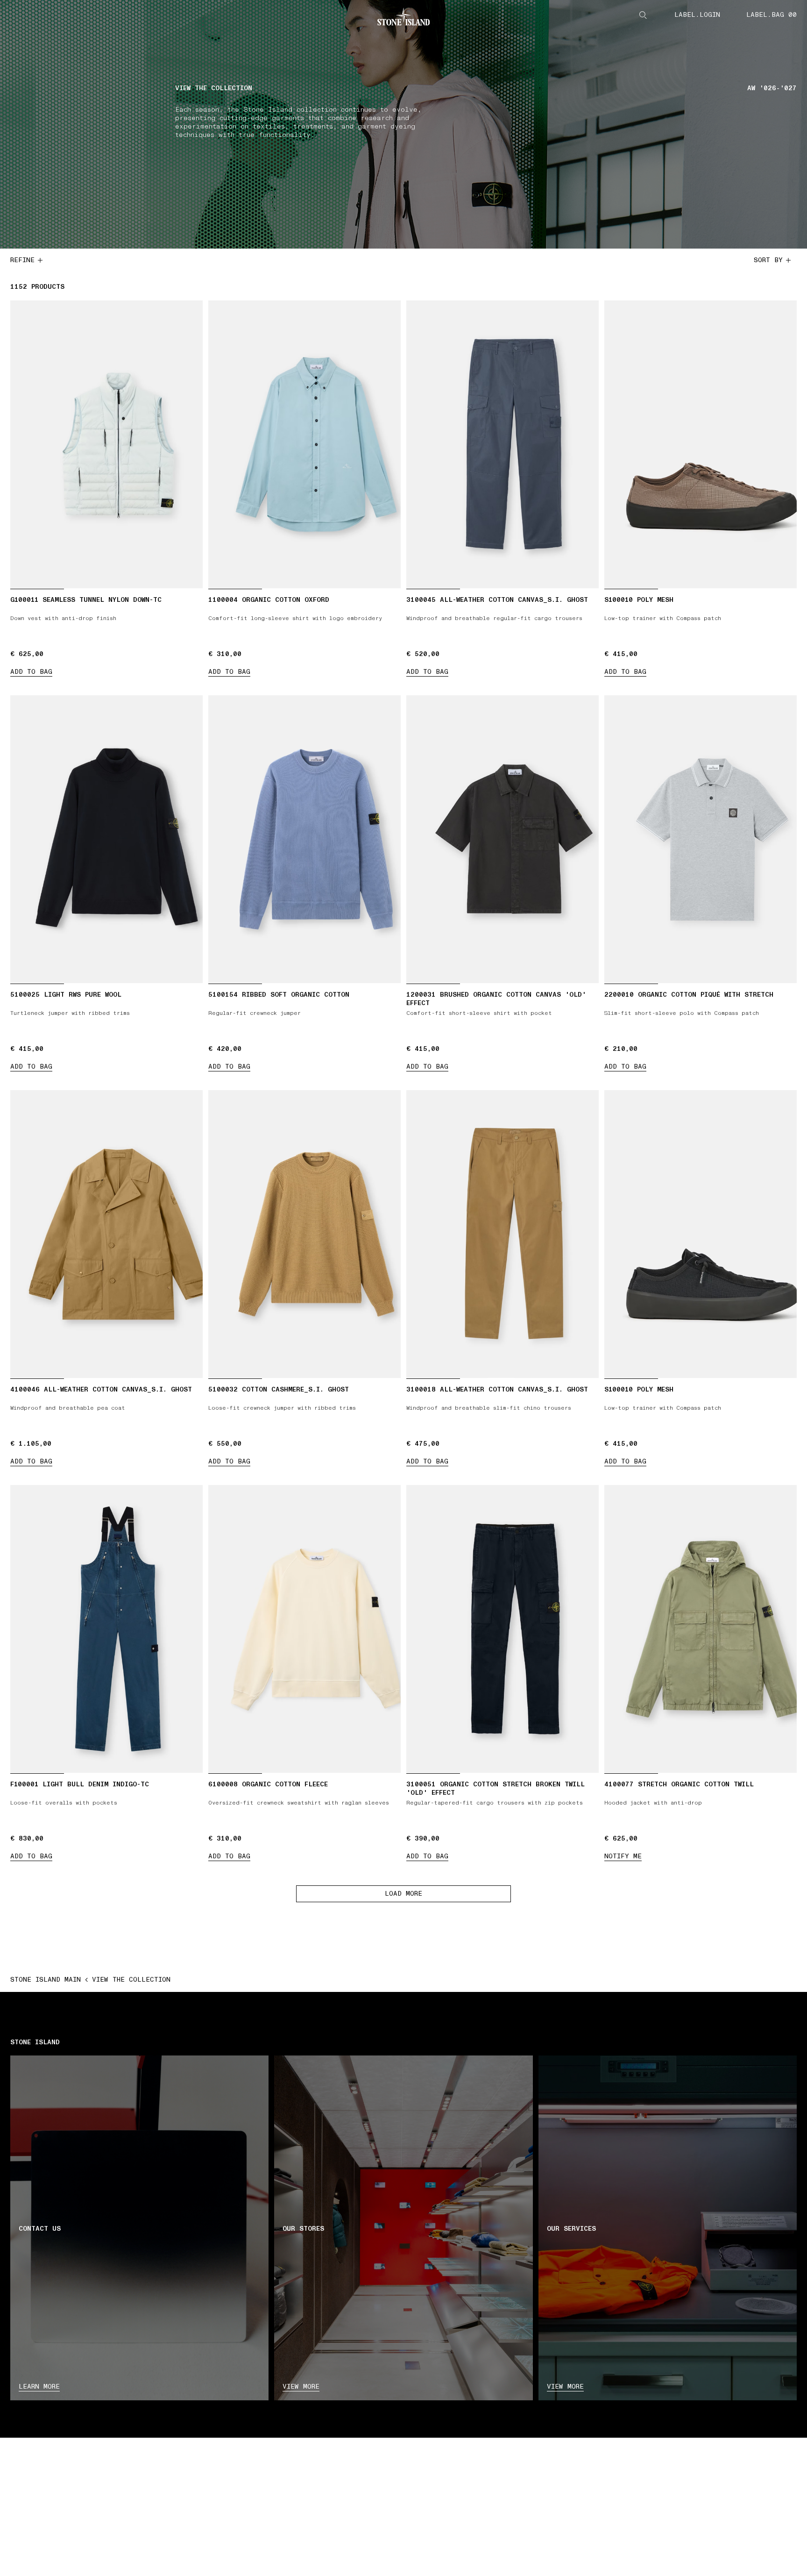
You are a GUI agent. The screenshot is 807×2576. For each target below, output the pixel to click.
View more (301, 2387)
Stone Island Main (46, 1980)
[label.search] (643, 15)
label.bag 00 (772, 15)
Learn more (39, 2387)
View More (565, 2387)
